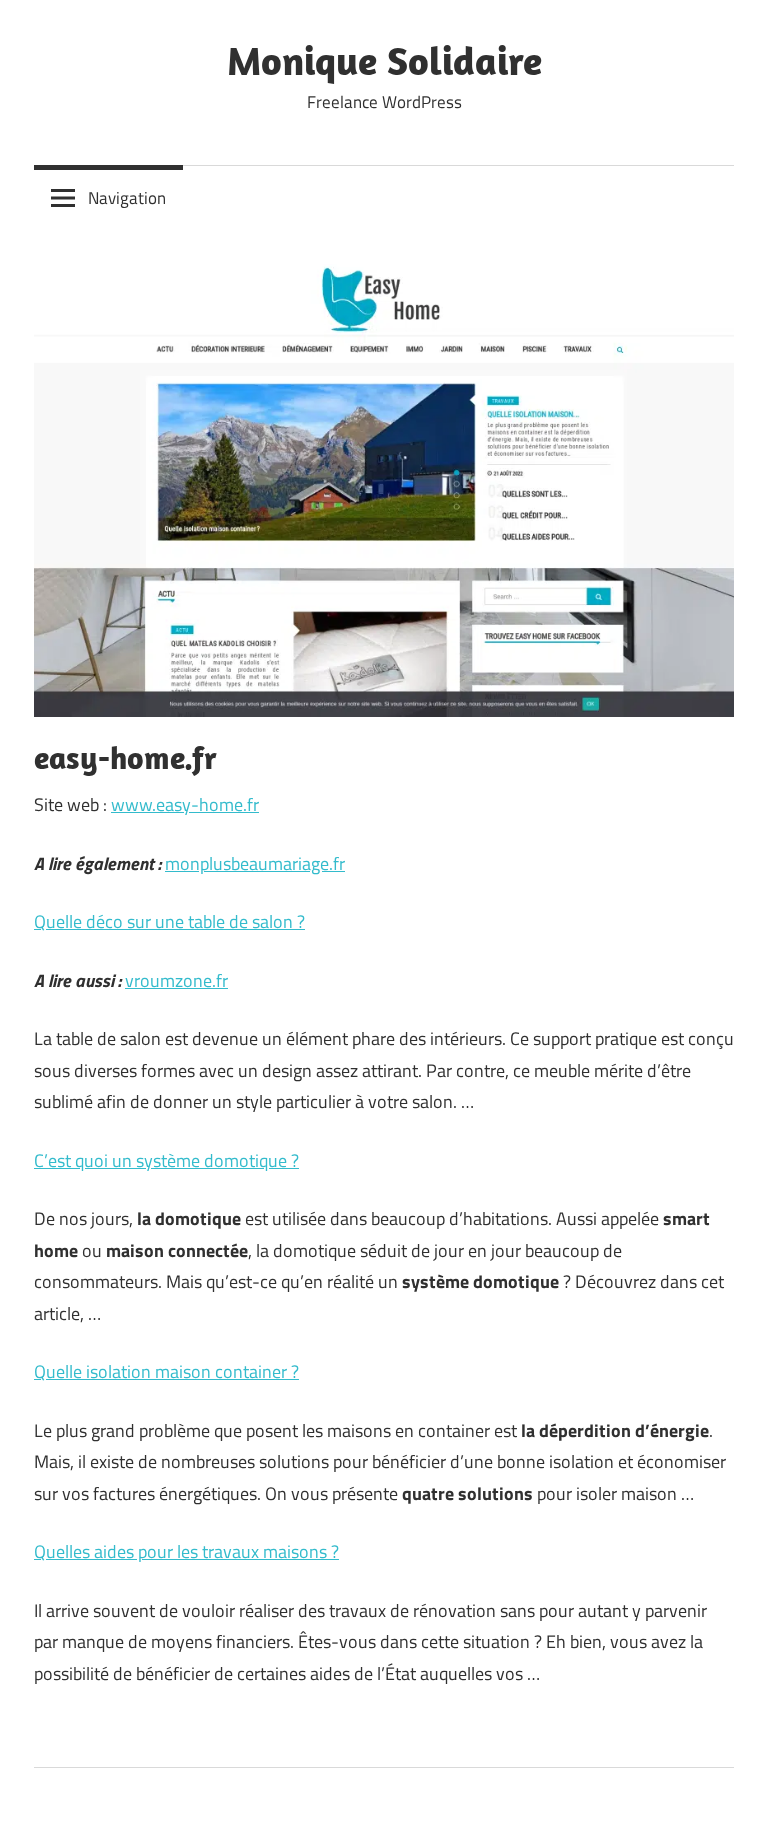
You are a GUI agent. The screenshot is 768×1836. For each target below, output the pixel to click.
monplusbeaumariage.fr (255, 863)
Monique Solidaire (384, 60)
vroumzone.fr (176, 980)
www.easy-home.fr (185, 804)
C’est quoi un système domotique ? (166, 1160)
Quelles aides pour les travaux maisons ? (186, 1551)
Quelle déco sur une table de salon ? (169, 921)
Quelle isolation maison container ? (166, 1371)
